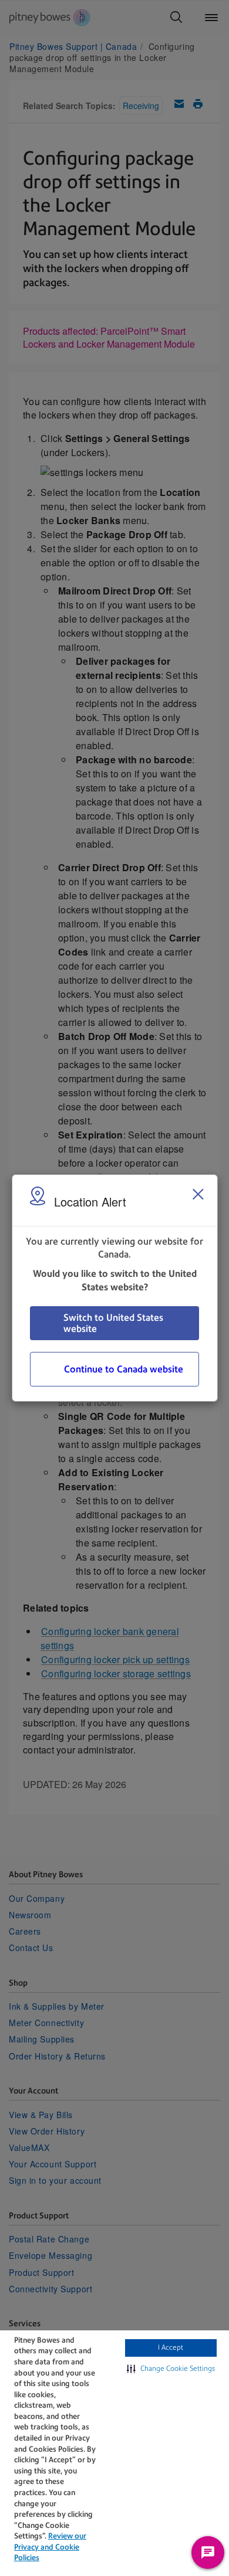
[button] (171, 2369)
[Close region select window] (198, 1194)
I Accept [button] (171, 2347)
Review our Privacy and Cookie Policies (50, 2547)
